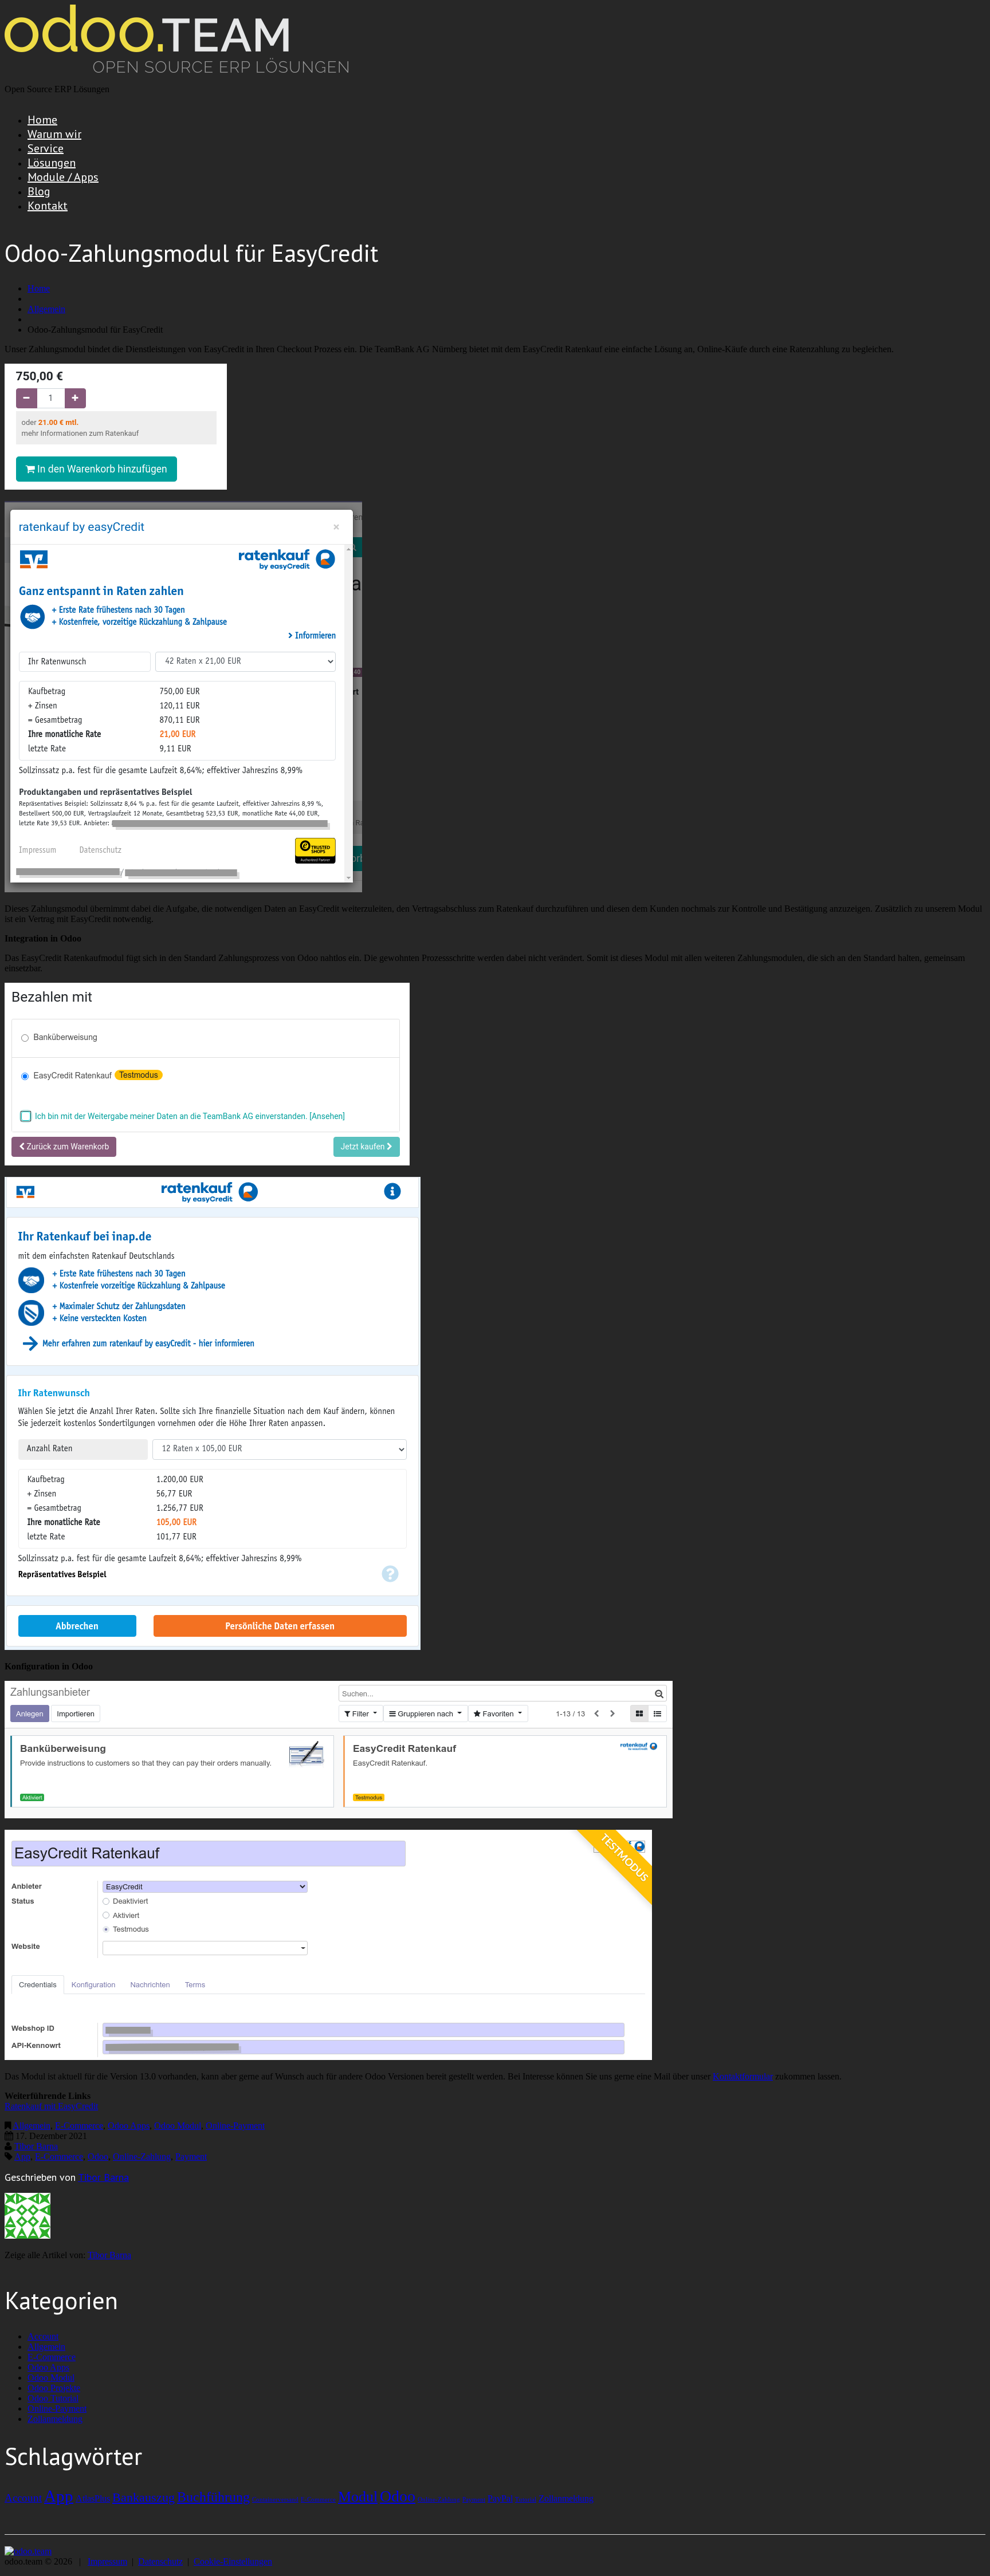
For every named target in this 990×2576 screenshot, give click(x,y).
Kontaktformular (743, 2076)
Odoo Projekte (54, 2388)
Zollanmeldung (55, 2419)
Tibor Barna (36, 2146)
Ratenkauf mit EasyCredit (51, 2106)
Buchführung (213, 2497)
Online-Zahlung (142, 2156)
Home (42, 120)
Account (43, 2336)
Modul (358, 2496)
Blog (39, 191)
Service (46, 148)
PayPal (500, 2498)
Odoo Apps (129, 2126)
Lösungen (52, 163)
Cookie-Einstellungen (233, 2561)
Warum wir (54, 134)
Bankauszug (144, 2497)
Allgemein (46, 309)
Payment (191, 2156)
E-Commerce (79, 2126)
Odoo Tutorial (53, 2398)
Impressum (107, 2561)
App (22, 2156)
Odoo (98, 2156)
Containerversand (275, 2500)
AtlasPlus (93, 2498)
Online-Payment (235, 2126)
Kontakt (48, 206)
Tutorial (526, 2500)
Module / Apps (63, 177)
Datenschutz (160, 2561)
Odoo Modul (178, 2126)
